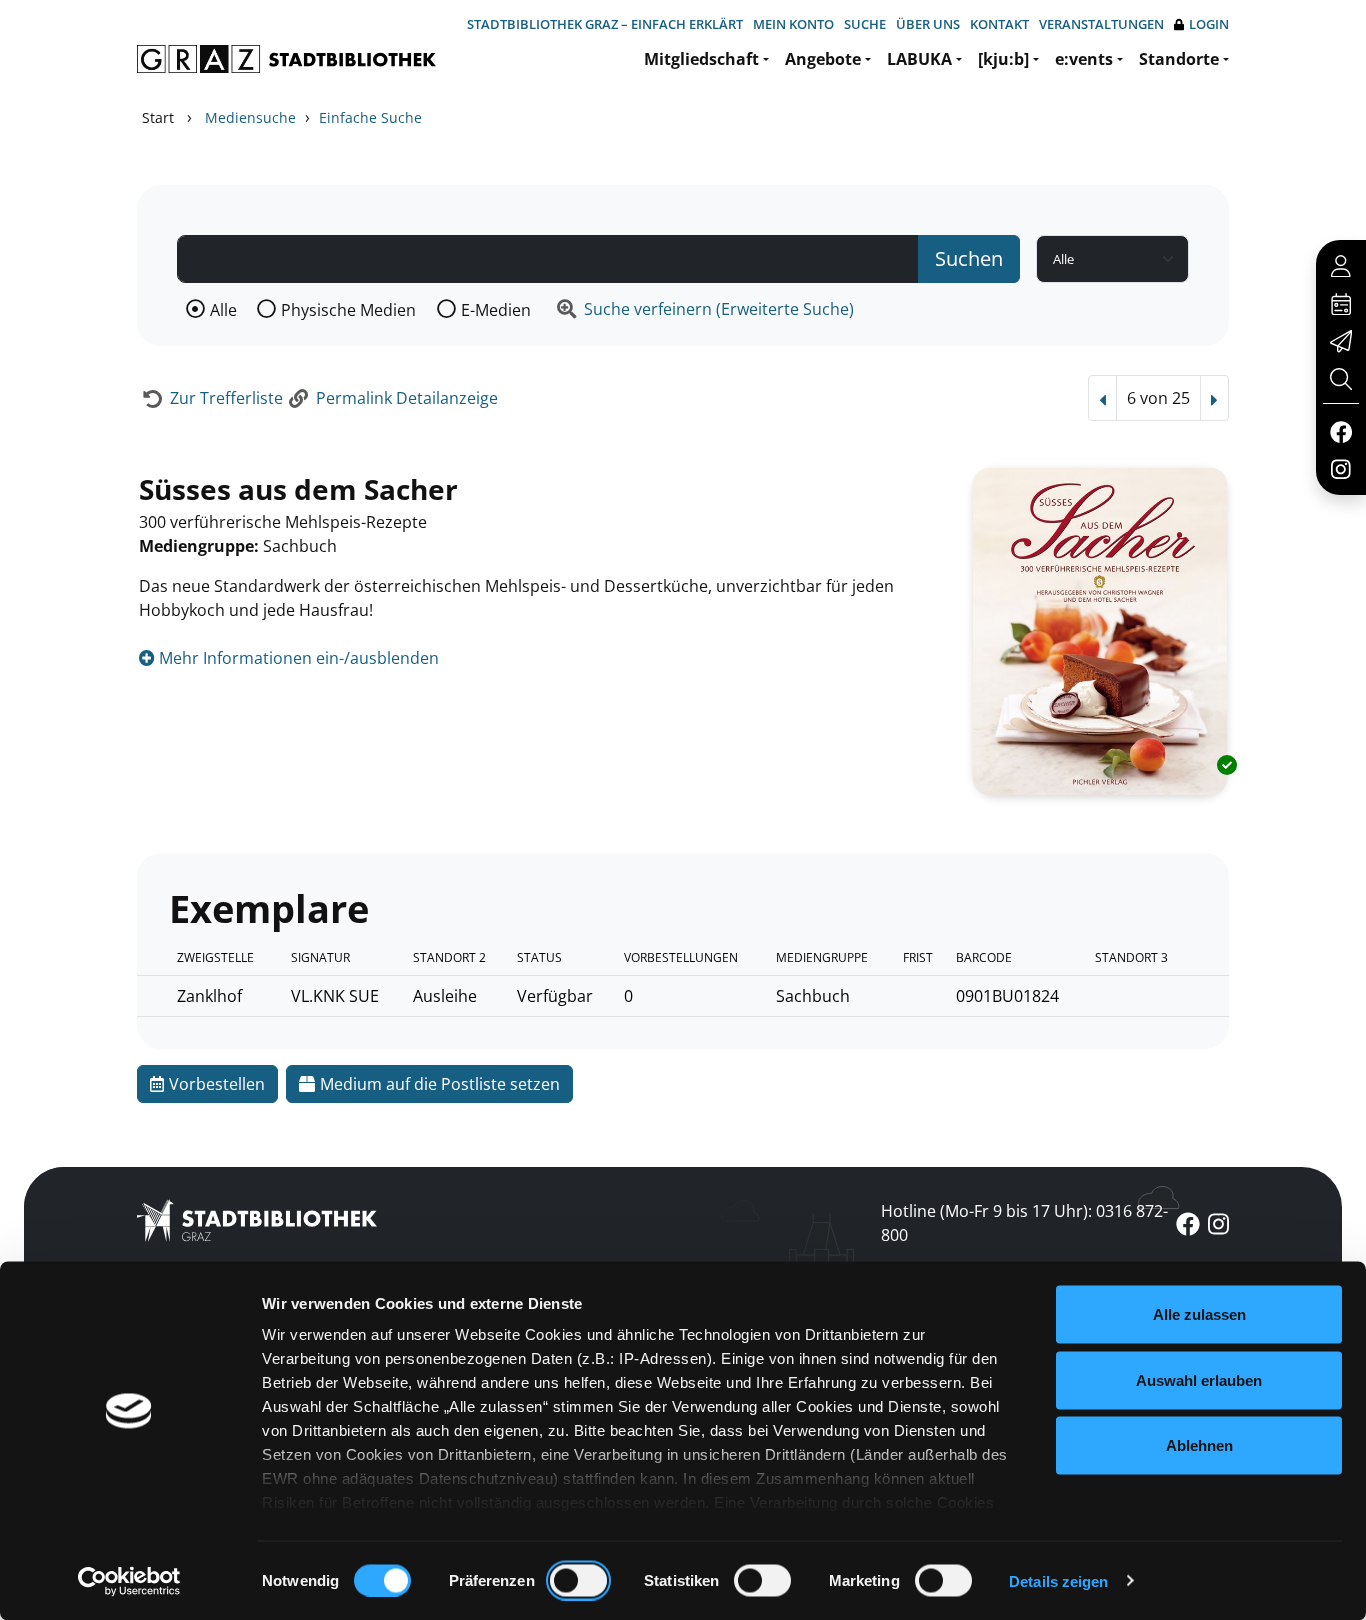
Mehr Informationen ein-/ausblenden (297, 658)
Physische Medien (348, 310)
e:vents (1084, 59)
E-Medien (496, 310)
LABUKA (919, 59)
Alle (223, 310)
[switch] (578, 1580)
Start (158, 117)
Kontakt (999, 24)
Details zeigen (1058, 1580)
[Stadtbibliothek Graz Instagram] (1341, 468)
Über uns (928, 24)
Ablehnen (1199, 1445)
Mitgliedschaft (701, 59)
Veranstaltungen (1101, 24)
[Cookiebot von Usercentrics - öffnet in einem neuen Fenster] (129, 1581)
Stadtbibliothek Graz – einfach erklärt (605, 24)
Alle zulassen (1199, 1314)
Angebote (823, 59)
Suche (865, 24)
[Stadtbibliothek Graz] (286, 59)
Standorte (1179, 59)
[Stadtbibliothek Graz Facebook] (1340, 431)
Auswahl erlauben (1199, 1379)
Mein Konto (793, 24)
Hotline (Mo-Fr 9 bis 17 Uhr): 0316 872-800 (1024, 1223)
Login (1209, 24)
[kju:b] (1003, 59)
